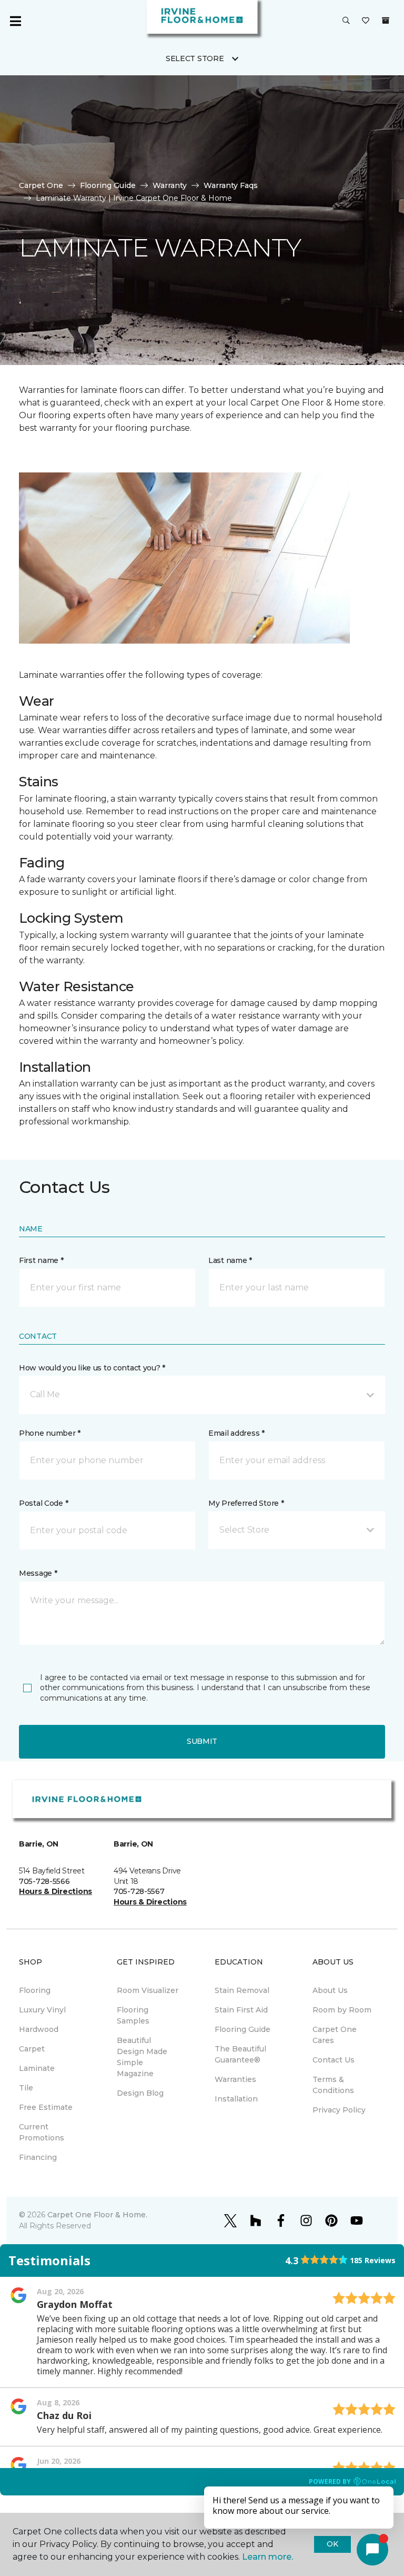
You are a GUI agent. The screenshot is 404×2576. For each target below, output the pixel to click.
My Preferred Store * (246, 1503)
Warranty (170, 185)
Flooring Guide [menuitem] (243, 2029)
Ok (332, 2544)
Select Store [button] (195, 58)
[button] (346, 21)
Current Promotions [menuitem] (42, 2132)
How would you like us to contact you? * (92, 1368)
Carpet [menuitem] (32, 2049)
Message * (38, 1573)
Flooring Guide (108, 185)
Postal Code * (43, 1503)
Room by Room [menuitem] (342, 2010)
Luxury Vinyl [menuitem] (42, 2010)
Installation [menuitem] (236, 2099)
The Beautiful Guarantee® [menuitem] (240, 2054)
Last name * (230, 1260)
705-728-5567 (139, 1891)
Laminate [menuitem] (37, 2068)
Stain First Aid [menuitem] (241, 2010)
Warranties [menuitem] (235, 2079)
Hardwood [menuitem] (39, 2029)
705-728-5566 (44, 1881)
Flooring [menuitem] (35, 1990)
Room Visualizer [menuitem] (148, 1990)
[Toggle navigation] (15, 21)
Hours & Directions (55, 1891)
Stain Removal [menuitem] (242, 1990)
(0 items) (386, 21)
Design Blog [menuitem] (140, 2093)
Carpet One (41, 185)
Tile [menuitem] (26, 2088)
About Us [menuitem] (330, 1990)
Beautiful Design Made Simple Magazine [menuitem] (142, 2057)
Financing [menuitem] (38, 2157)
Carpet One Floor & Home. (97, 2215)
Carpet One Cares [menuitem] (335, 2035)
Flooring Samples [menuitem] (133, 2015)
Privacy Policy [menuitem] (339, 2110)
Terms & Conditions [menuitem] (333, 2085)
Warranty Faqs (231, 185)
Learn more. (267, 2557)
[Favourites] (366, 21)
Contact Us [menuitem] (334, 2060)
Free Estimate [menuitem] (46, 2107)
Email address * (236, 1433)
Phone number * (50, 1433)
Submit (202, 1741)
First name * (41, 1260)
